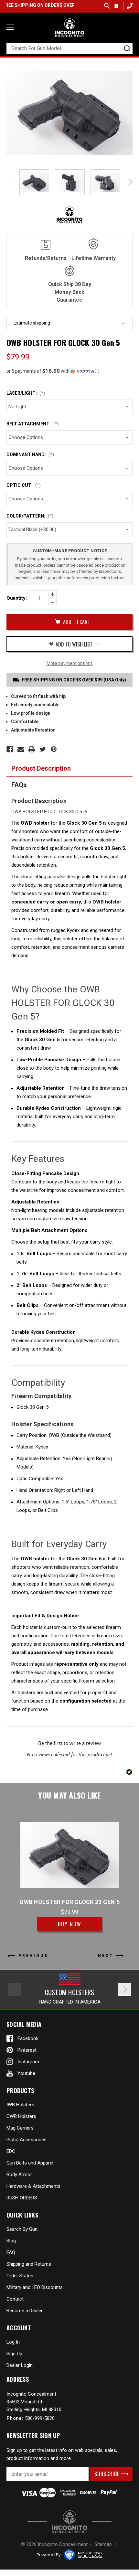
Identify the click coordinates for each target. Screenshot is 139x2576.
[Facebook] (10, 749)
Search (107, 6)
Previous (10, 182)
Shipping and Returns (29, 2264)
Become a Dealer (25, 2311)
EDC (11, 2151)
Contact (15, 2299)
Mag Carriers (20, 2128)
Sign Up (14, 2354)
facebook (28, 2038)
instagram (28, 2062)
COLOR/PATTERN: (30, 516)
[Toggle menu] (10, 27)
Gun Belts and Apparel (30, 2163)
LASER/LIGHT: (26, 393)
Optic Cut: (24, 485)
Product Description (41, 768)
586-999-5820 (129, 6)
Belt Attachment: (33, 424)
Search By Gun (22, 2229)
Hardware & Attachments (33, 2186)
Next (129, 182)
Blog (11, 2241)
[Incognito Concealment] (69, 2522)
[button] (69, 371)
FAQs (19, 785)
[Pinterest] (54, 749)
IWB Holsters (20, 2105)
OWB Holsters (21, 2116)
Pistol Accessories (27, 2140)
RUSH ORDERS (22, 2198)
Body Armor (19, 2175)
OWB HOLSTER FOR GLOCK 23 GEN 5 (69, 1902)
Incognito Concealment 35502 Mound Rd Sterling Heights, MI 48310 (34, 2402)
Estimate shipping (32, 323)
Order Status (20, 2276)
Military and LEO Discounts (35, 2287)
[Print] (32, 749)
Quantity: (17, 598)
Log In (13, 2342)
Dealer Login (20, 2365)
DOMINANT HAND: (30, 454)
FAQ (11, 2252)
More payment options (70, 663)
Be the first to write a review (69, 1743)
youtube (26, 2073)
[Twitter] (43, 749)
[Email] (21, 749)
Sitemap (103, 2544)
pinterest (27, 2050)
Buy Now (70, 1924)
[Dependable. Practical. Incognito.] (69, 28)
